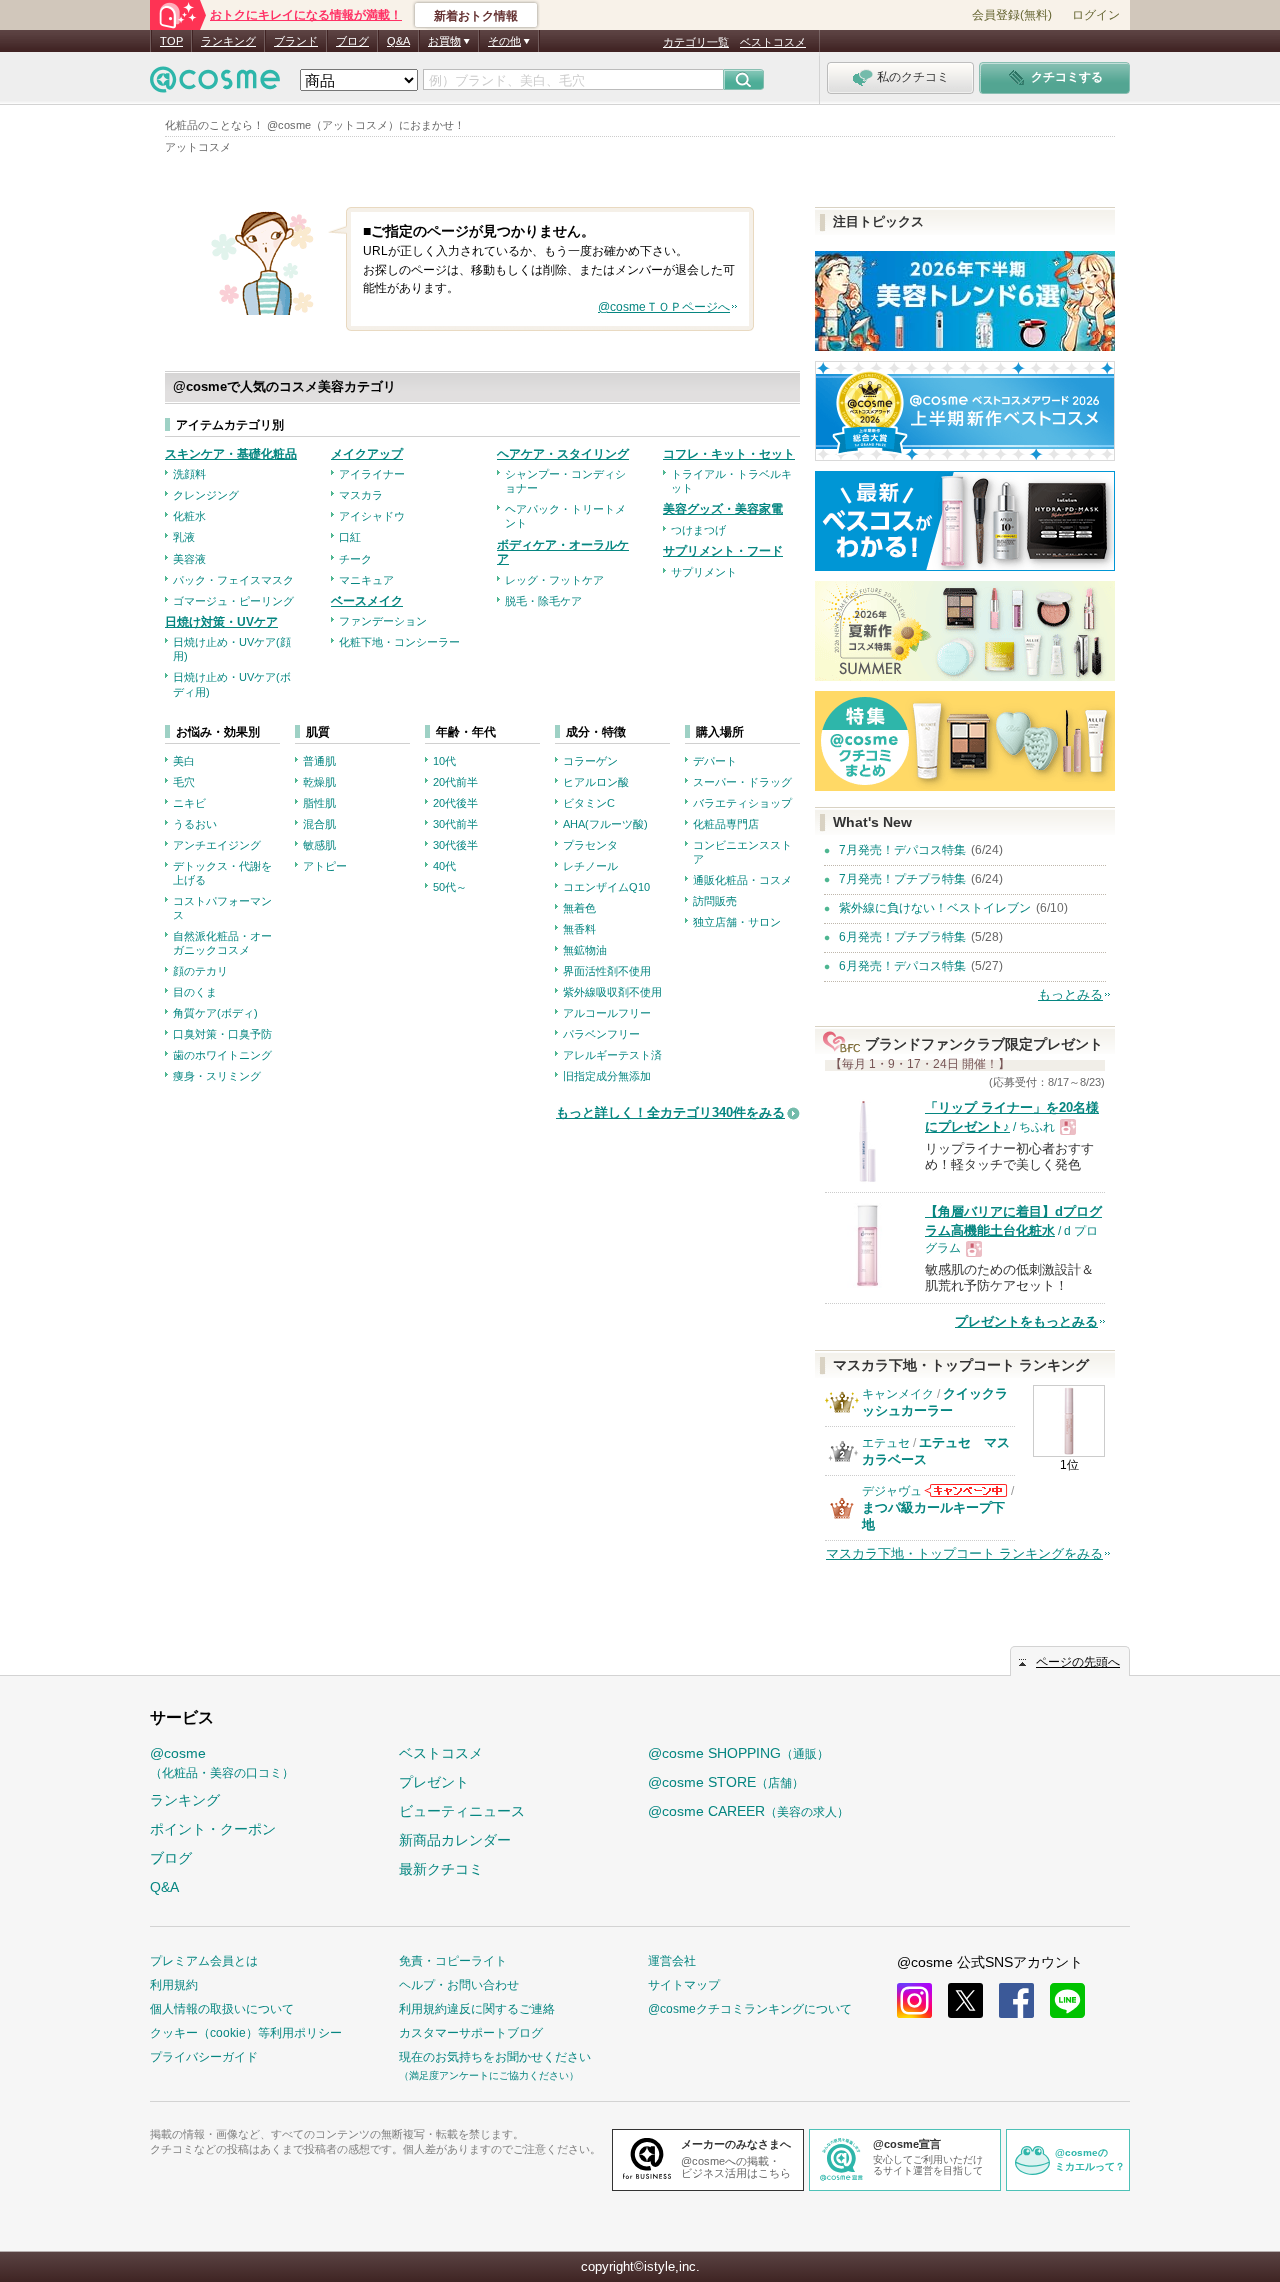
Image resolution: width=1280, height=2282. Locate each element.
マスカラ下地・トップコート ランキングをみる (964, 1553)
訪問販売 (715, 901)
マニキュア (366, 580)
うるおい (195, 824)
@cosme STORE (726, 1782)
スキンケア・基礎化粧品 (231, 454)
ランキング (228, 41)
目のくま (195, 992)
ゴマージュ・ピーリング (233, 601)
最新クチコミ (441, 1869)
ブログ (352, 41)
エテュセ (886, 1443)
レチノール (590, 866)
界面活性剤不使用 (607, 971)
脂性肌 (319, 803)
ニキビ (189, 803)
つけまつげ (698, 530)
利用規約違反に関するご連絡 (477, 2009)
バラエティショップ (742, 803)
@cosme (222, 1762)
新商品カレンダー (455, 1840)
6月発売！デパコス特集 (902, 966)
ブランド (296, 41)
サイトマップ (684, 1985)
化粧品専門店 (726, 824)
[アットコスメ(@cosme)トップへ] (215, 84)
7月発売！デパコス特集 (902, 850)
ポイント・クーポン (213, 1829)
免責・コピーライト (453, 1961)
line (1067, 2000)
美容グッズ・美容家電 (723, 509)
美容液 (189, 559)
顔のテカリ (200, 971)
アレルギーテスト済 (612, 1055)
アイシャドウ (372, 516)
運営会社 (672, 1961)
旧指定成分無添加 (607, 1076)
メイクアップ (367, 454)
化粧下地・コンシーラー (399, 642)
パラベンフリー (601, 1034)
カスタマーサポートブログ (471, 2033)
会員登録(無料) (1012, 15)
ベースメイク (367, 601)
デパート (715, 761)
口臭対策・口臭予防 (222, 1034)
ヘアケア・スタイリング (563, 454)
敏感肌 (319, 845)
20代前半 (455, 782)
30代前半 (455, 824)
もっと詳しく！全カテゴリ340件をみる (670, 1112)
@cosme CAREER (748, 1811)
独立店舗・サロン (737, 922)
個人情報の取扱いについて (222, 2009)
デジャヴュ (892, 1491)
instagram (914, 2000)
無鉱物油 (585, 950)
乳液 (184, 537)
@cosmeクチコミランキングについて (750, 2009)
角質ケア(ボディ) (215, 1013)
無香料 (579, 929)
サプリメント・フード (723, 551)
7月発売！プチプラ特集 (902, 879)
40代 (444, 866)
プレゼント (434, 1782)
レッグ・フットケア (554, 580)
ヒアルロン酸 (596, 782)
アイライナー (372, 474)
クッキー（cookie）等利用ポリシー (246, 2033)
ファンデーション (383, 621)
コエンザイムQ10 (606, 887)
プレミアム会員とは (204, 1961)
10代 (444, 761)
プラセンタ (590, 845)
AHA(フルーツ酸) (605, 824)
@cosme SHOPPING (738, 1753)
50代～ (450, 887)
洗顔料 (189, 474)
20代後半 (455, 803)
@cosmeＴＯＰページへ (664, 307)
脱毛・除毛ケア (543, 601)
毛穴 (184, 782)
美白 (184, 761)
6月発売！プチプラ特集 (902, 937)
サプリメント (704, 572)
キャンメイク (898, 1394)
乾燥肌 (319, 782)
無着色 (579, 908)
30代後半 (455, 845)
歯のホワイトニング (222, 1055)
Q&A (398, 41)
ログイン (1096, 15)
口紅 (350, 537)
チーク (355, 559)
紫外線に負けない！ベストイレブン (935, 908)
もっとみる (1070, 994)
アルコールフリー (607, 1013)
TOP (171, 41)
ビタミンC (589, 803)
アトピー (325, 866)
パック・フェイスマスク (233, 580)
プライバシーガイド (204, 2057)
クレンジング (206, 495)
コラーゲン (590, 761)
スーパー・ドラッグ (742, 782)
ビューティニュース (462, 1811)
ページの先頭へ (1078, 1662)
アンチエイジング (217, 845)
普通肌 (319, 761)
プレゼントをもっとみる (1026, 1321)
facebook (1016, 2000)
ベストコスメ (773, 42)
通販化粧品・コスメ (742, 880)
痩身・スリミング (217, 1076)
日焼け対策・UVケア (221, 622)
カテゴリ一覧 (696, 42)
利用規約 (174, 1985)
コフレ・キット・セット (729, 454)
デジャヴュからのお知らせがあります (966, 1490)
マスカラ (361, 495)
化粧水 (189, 516)
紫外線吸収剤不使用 (612, 992)
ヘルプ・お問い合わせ (459, 1985)
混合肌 (319, 824)
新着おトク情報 (476, 16)
